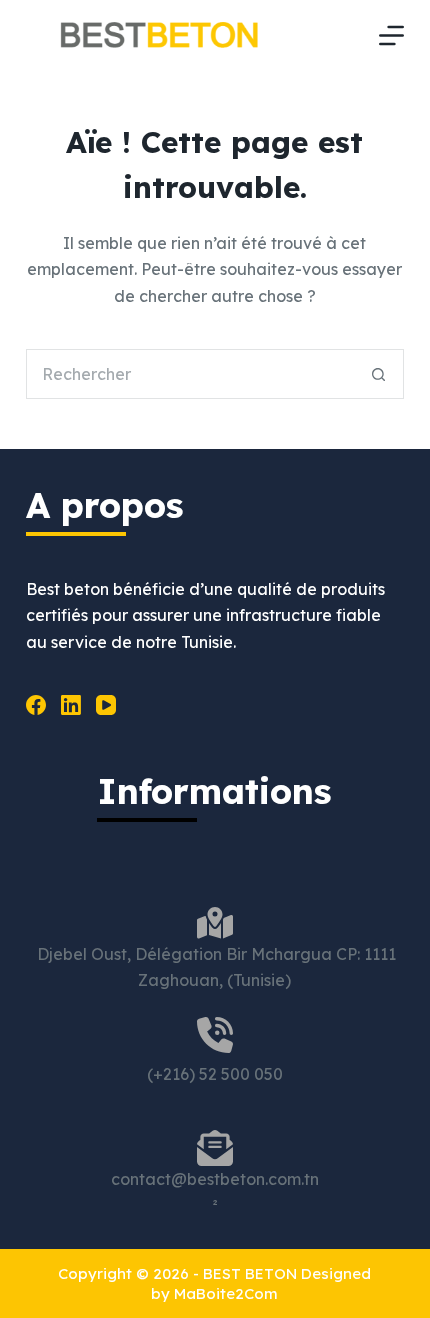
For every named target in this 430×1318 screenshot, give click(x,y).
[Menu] (391, 35)
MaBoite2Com (226, 1293)
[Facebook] (36, 705)
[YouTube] (106, 705)
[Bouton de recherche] (379, 374)
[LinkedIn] (71, 705)
